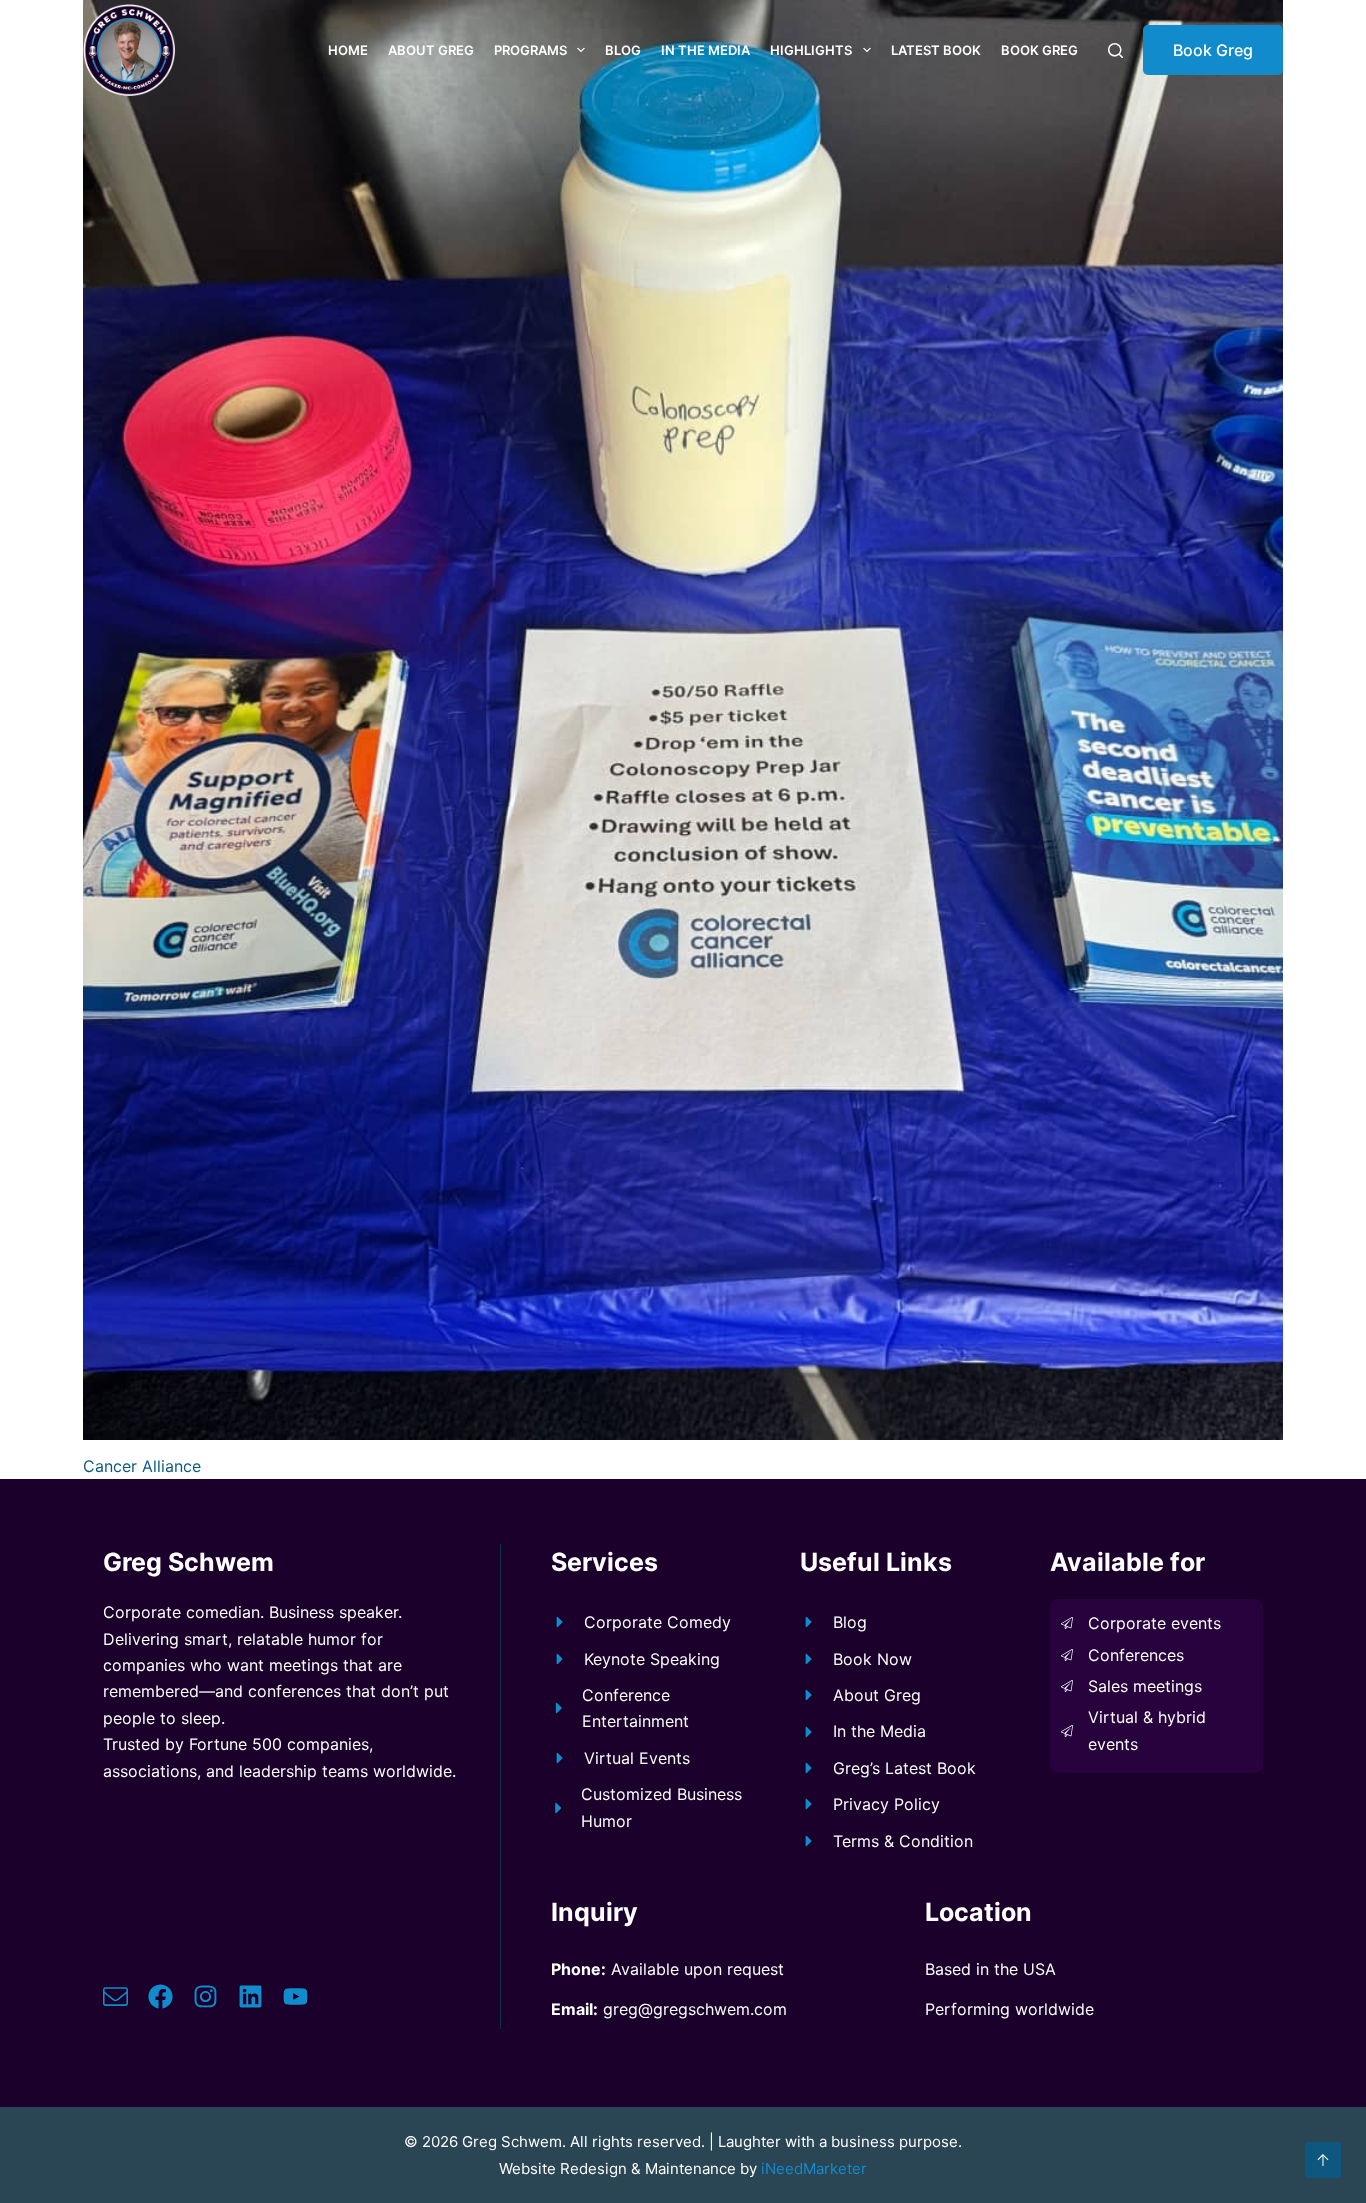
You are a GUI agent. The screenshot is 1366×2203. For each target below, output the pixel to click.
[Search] (1115, 50)
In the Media (705, 50)
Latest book (936, 50)
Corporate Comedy (657, 1622)
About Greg (431, 50)
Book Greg (1039, 50)
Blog (623, 50)
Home (348, 50)
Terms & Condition (903, 1841)
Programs (530, 50)
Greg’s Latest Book (904, 1768)
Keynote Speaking (652, 1659)
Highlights (811, 50)
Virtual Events (637, 1758)
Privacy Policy (886, 1804)
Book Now (872, 1659)
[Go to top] (1323, 2160)
